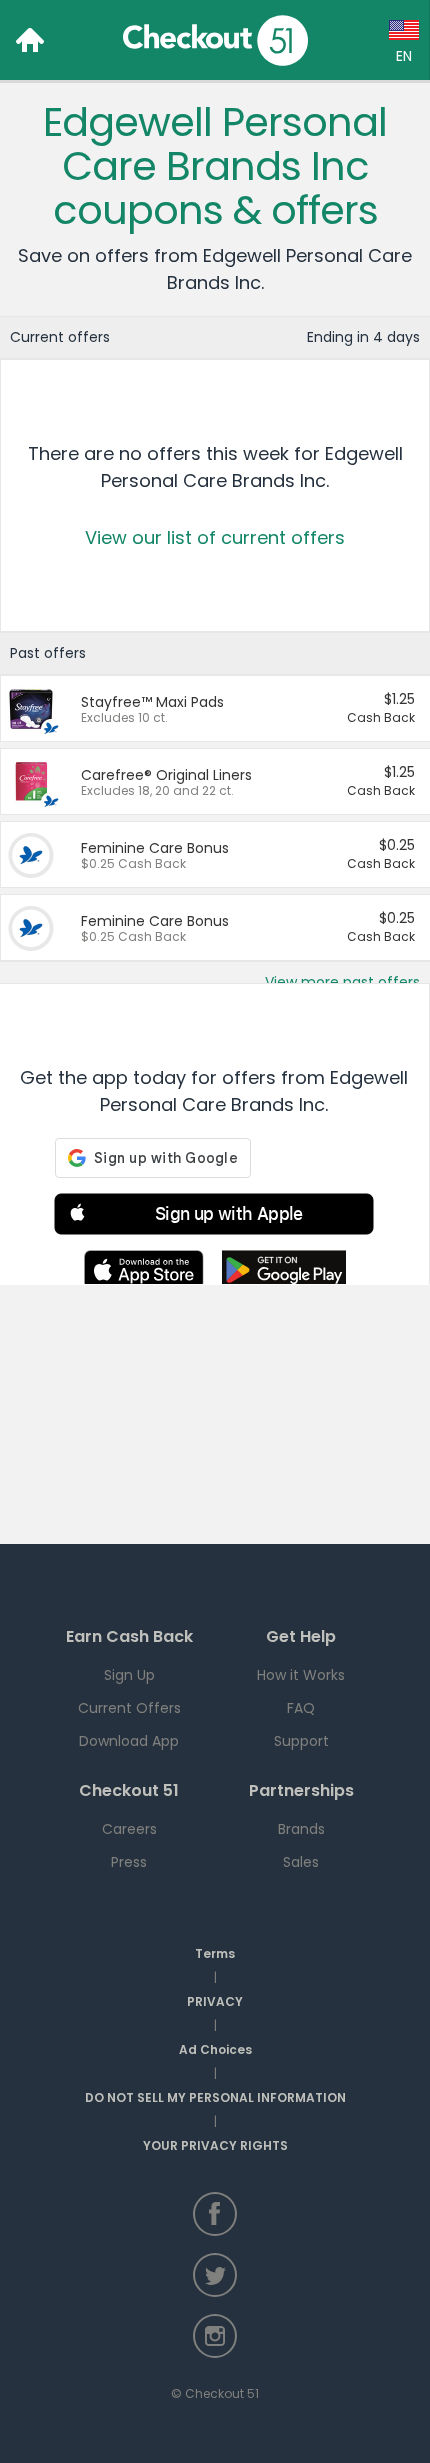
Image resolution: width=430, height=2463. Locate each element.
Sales (301, 1862)
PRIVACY (215, 2001)
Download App (129, 1741)
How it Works (301, 1675)
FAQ (301, 1708)
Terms (215, 1953)
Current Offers (129, 1708)
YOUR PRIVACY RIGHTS (215, 2145)
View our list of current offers (215, 537)
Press (129, 1862)
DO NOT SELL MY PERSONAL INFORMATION (215, 2097)
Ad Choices (215, 2049)
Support (301, 1741)
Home (30, 40)
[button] (214, 1217)
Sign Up (129, 1675)
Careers (129, 1829)
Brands (301, 1829)
